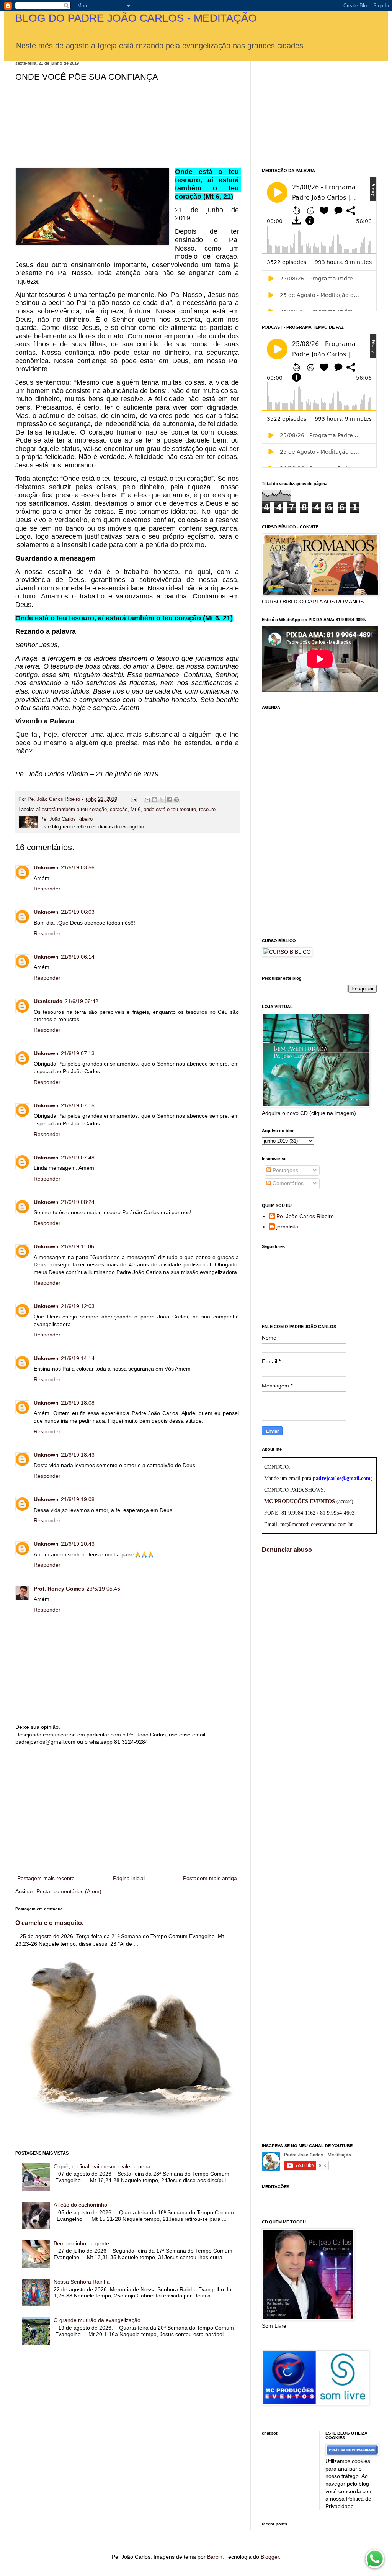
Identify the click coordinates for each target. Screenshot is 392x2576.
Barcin (215, 2557)
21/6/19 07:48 (78, 1158)
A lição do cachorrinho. (81, 2205)
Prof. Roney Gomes (59, 1589)
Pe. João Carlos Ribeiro (305, 1216)
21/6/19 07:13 (78, 1053)
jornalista (287, 1227)
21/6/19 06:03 (78, 912)
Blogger (270, 2557)
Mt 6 (136, 810)
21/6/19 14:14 (78, 1358)
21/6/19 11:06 (78, 1246)
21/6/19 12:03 (78, 1306)
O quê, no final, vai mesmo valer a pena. (103, 2166)
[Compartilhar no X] (162, 800)
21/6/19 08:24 (78, 1202)
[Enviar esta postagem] (134, 799)
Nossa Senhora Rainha (82, 2282)
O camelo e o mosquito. (49, 1923)
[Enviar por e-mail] (147, 800)
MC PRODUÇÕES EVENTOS (300, 1501)
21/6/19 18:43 (78, 1455)
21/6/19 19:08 (78, 1499)
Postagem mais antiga (210, 1878)
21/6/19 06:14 (78, 957)
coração (119, 810)
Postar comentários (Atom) (69, 1891)
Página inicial (129, 1878)
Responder (47, 889)
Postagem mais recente (46, 1878)
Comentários (287, 1183)
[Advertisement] (127, 1810)
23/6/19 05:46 (103, 1589)
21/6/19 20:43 (78, 1544)
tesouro (207, 810)
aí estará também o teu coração (71, 810)
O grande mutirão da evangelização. (98, 2320)
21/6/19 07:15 (78, 1105)
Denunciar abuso (287, 1550)
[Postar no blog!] (155, 800)
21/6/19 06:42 (82, 1001)
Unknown (46, 867)
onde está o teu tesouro (170, 810)
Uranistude (48, 1001)
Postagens (285, 1170)
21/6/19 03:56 (78, 867)
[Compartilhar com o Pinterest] (176, 800)
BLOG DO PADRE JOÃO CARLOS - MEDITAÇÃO (136, 18)
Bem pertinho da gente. (82, 2243)
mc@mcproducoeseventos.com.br (317, 1524)
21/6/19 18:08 (78, 1403)
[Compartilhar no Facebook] (169, 800)
